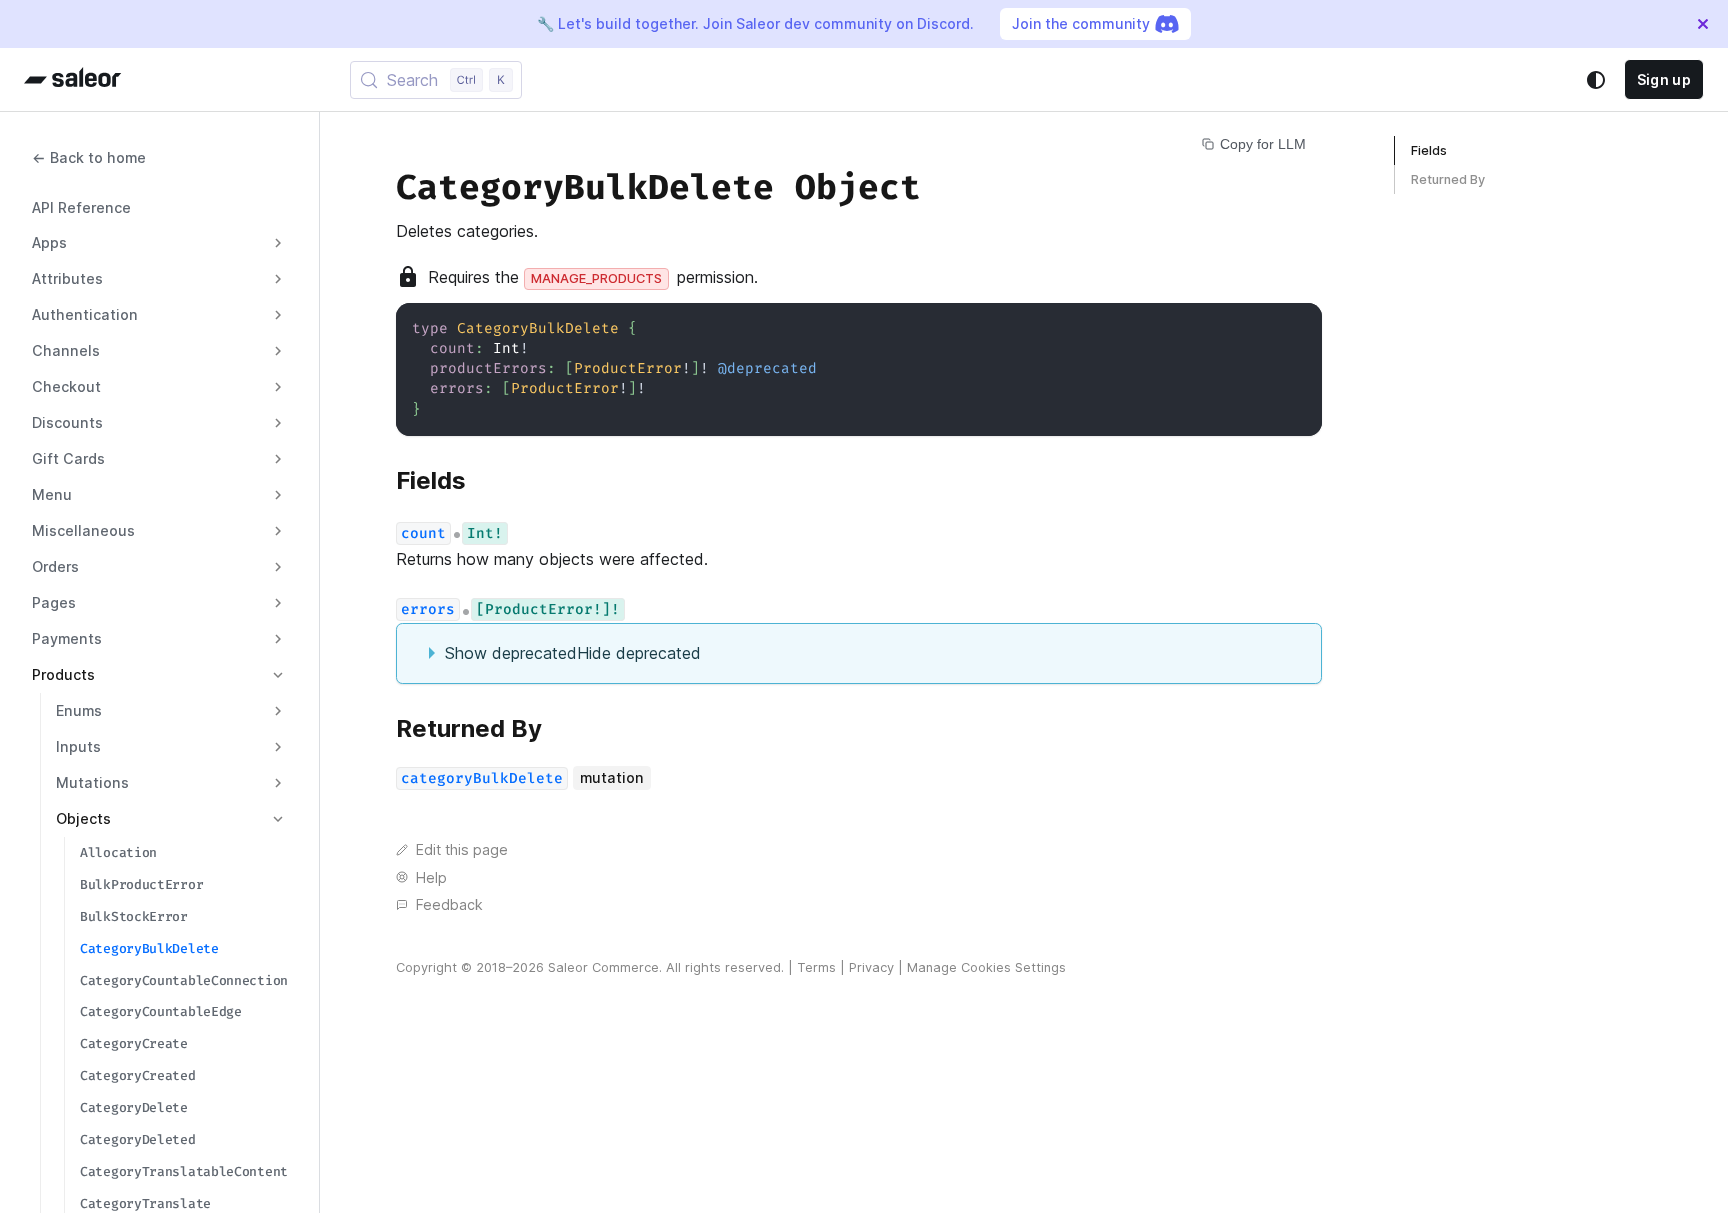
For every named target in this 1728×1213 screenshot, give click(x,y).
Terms (816, 967)
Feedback (449, 904)
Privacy (871, 967)
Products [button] (63, 674)
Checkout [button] (66, 386)
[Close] (1703, 24)
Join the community (1081, 23)
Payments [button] (67, 638)
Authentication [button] (85, 314)
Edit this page (462, 849)
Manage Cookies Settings (986, 967)
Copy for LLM (1263, 144)
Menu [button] (52, 494)
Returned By (1448, 179)
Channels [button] (66, 350)
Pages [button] (54, 602)
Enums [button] (79, 710)
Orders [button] (55, 566)
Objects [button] (83, 818)
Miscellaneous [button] (83, 530)
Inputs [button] (78, 746)
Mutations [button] (92, 782)
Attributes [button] (67, 278)
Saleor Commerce (603, 967)
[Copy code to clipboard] (1297, 327)
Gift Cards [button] (68, 458)
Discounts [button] (67, 422)
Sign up (1664, 79)
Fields (1429, 150)
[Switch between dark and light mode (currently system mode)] (1596, 80)
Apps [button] (49, 242)
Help (431, 877)
